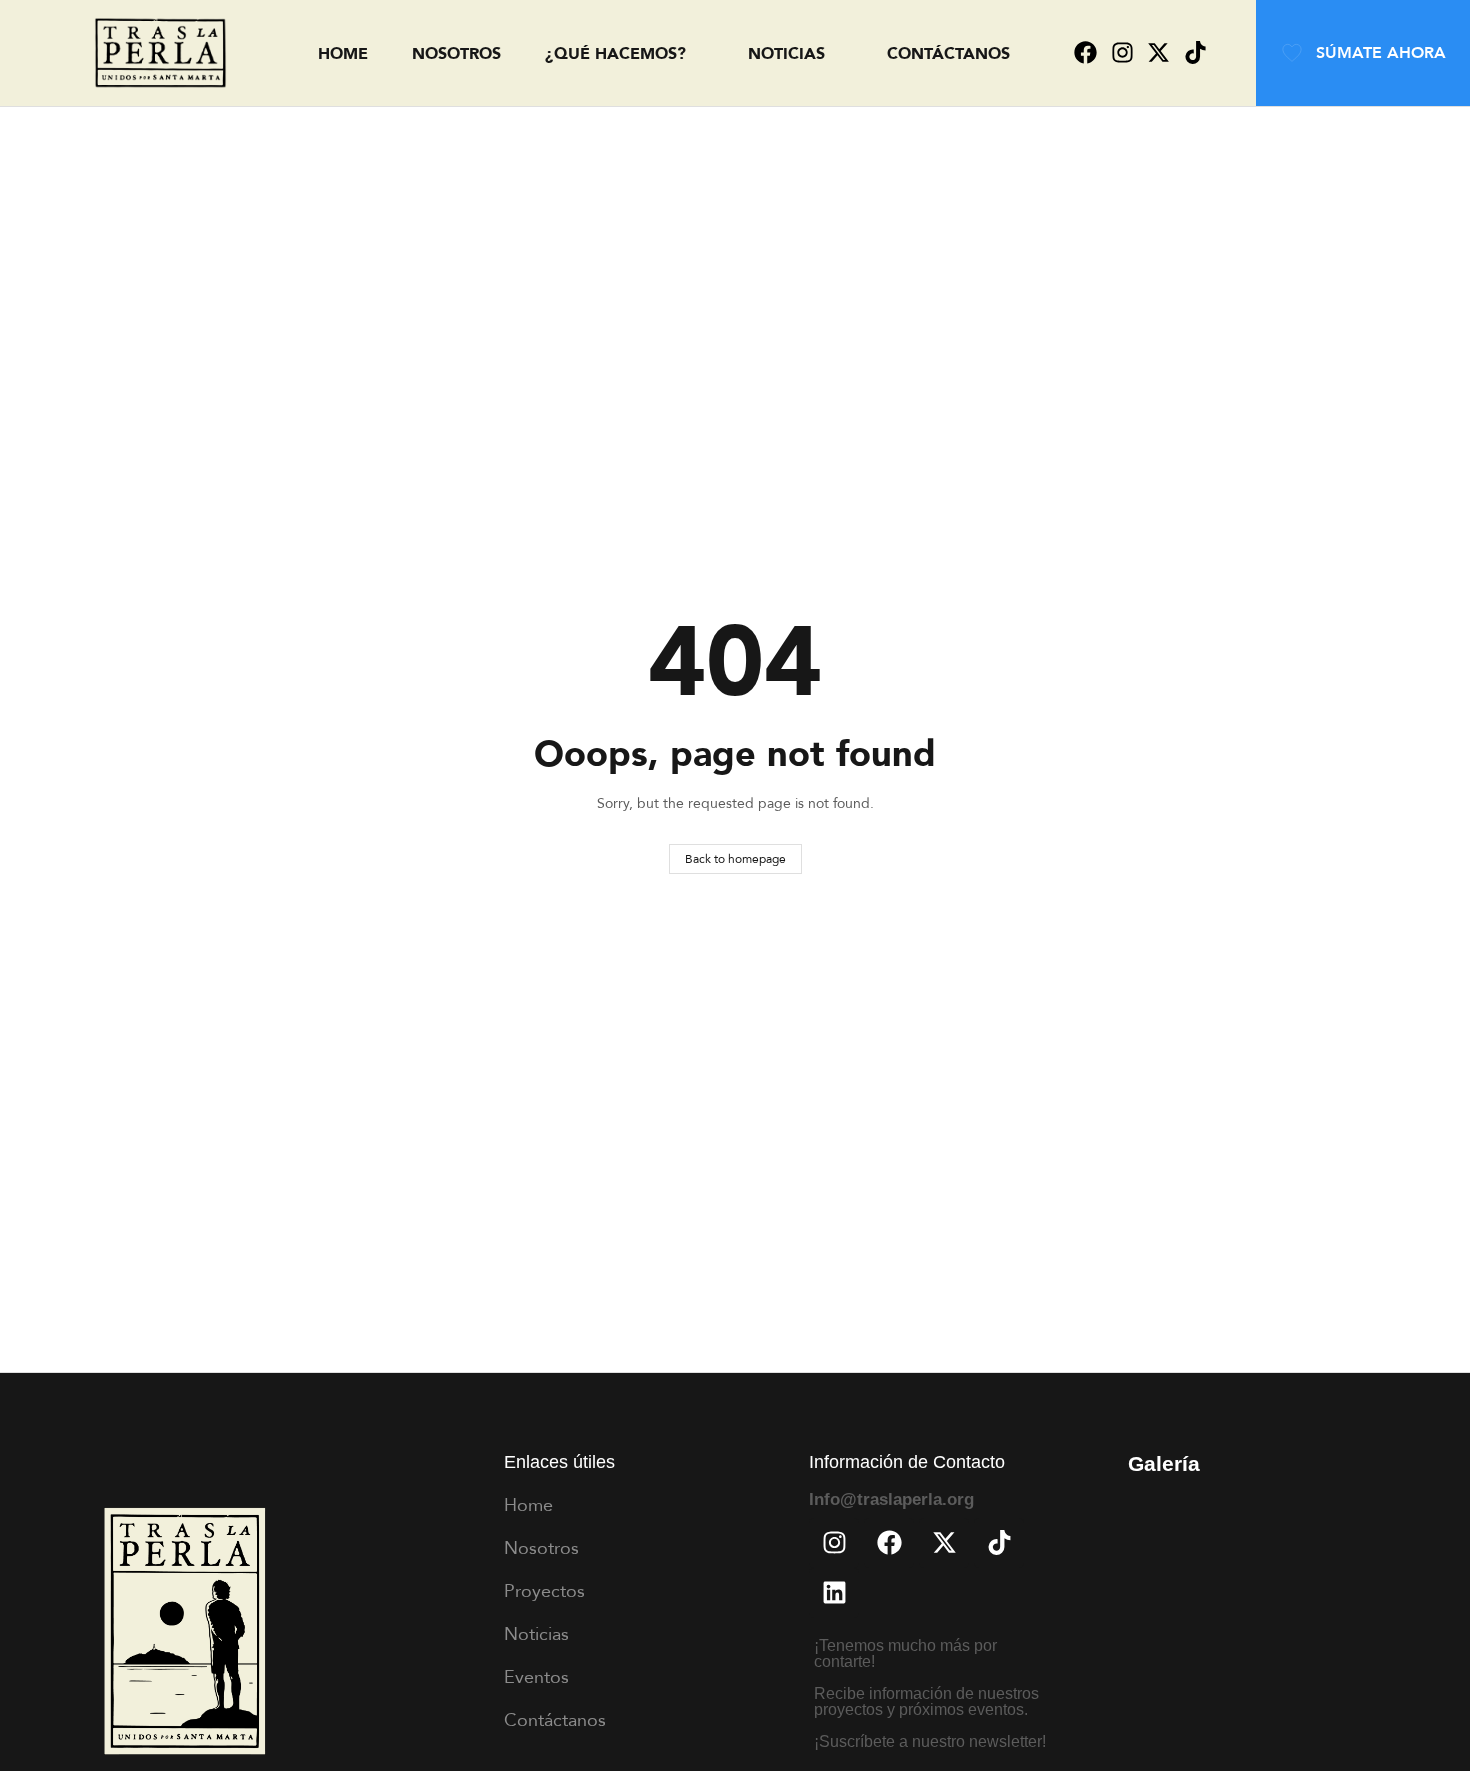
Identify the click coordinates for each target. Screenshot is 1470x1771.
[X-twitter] (1158, 53)
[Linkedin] (834, 1593)
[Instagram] (1122, 53)
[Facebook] (1085, 53)
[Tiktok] (1195, 53)
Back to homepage (735, 858)
